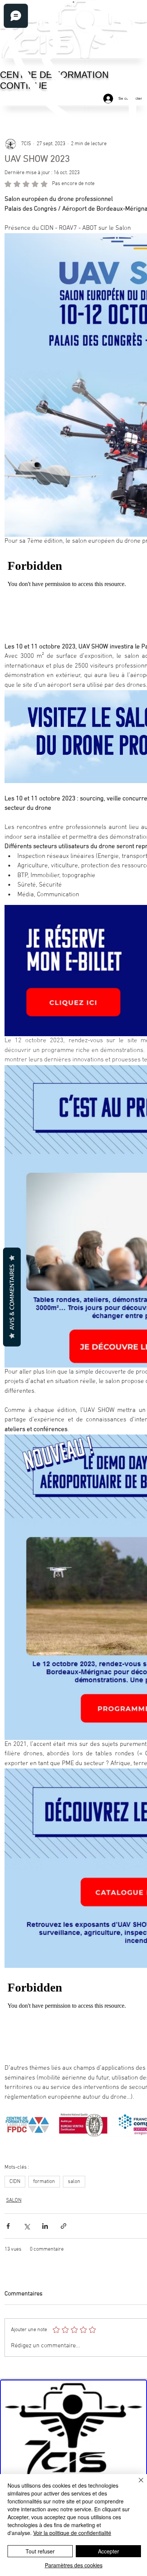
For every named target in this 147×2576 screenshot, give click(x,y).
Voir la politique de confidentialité (72, 2533)
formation (44, 2182)
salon (74, 2182)
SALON (14, 2200)
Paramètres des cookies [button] (74, 2565)
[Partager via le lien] (64, 2226)
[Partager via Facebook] (8, 2226)
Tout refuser (40, 2551)
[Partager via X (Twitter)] (27, 2226)
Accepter (109, 2551)
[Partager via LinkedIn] (45, 2226)
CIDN (15, 2182)
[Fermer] (136, 2485)
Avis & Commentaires (12, 1297)
